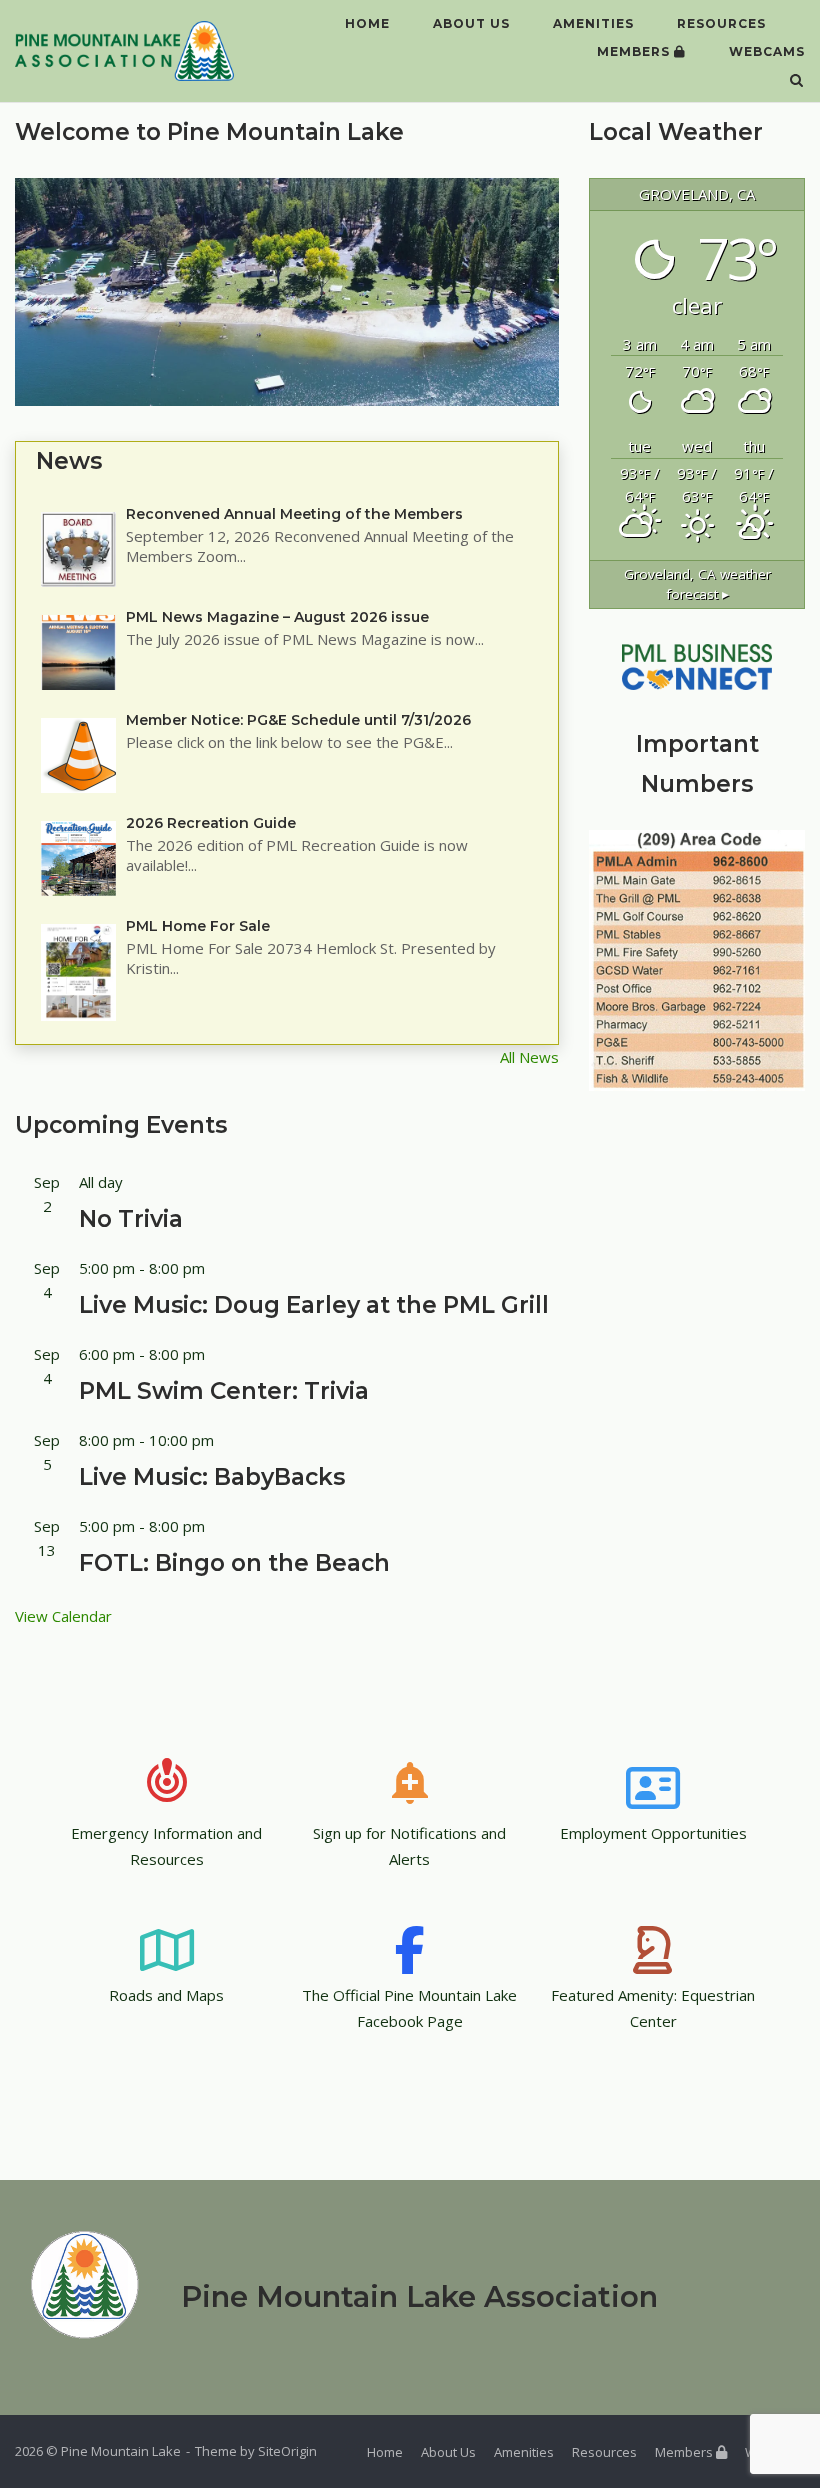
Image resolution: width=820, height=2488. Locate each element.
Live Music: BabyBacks (212, 1477)
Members (635, 51)
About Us (471, 23)
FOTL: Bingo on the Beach (234, 1563)
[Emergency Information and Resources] (167, 1769)
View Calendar (63, 1616)
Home (367, 23)
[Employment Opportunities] (653, 1769)
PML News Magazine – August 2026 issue (277, 617)
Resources (721, 23)
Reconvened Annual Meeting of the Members (294, 514)
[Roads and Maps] (167, 1931)
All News (529, 1057)
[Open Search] (796, 82)
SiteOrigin (287, 2451)
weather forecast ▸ (697, 584)
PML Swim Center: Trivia (224, 1391)
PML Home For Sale (198, 926)
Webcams (767, 51)
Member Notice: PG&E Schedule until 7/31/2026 (298, 720)
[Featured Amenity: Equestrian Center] (653, 1931)
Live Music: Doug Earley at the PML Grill (314, 1305)
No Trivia (131, 1219)
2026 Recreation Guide (211, 823)
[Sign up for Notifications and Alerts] (410, 1769)
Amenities (593, 23)
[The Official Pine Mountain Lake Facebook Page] (410, 1931)
